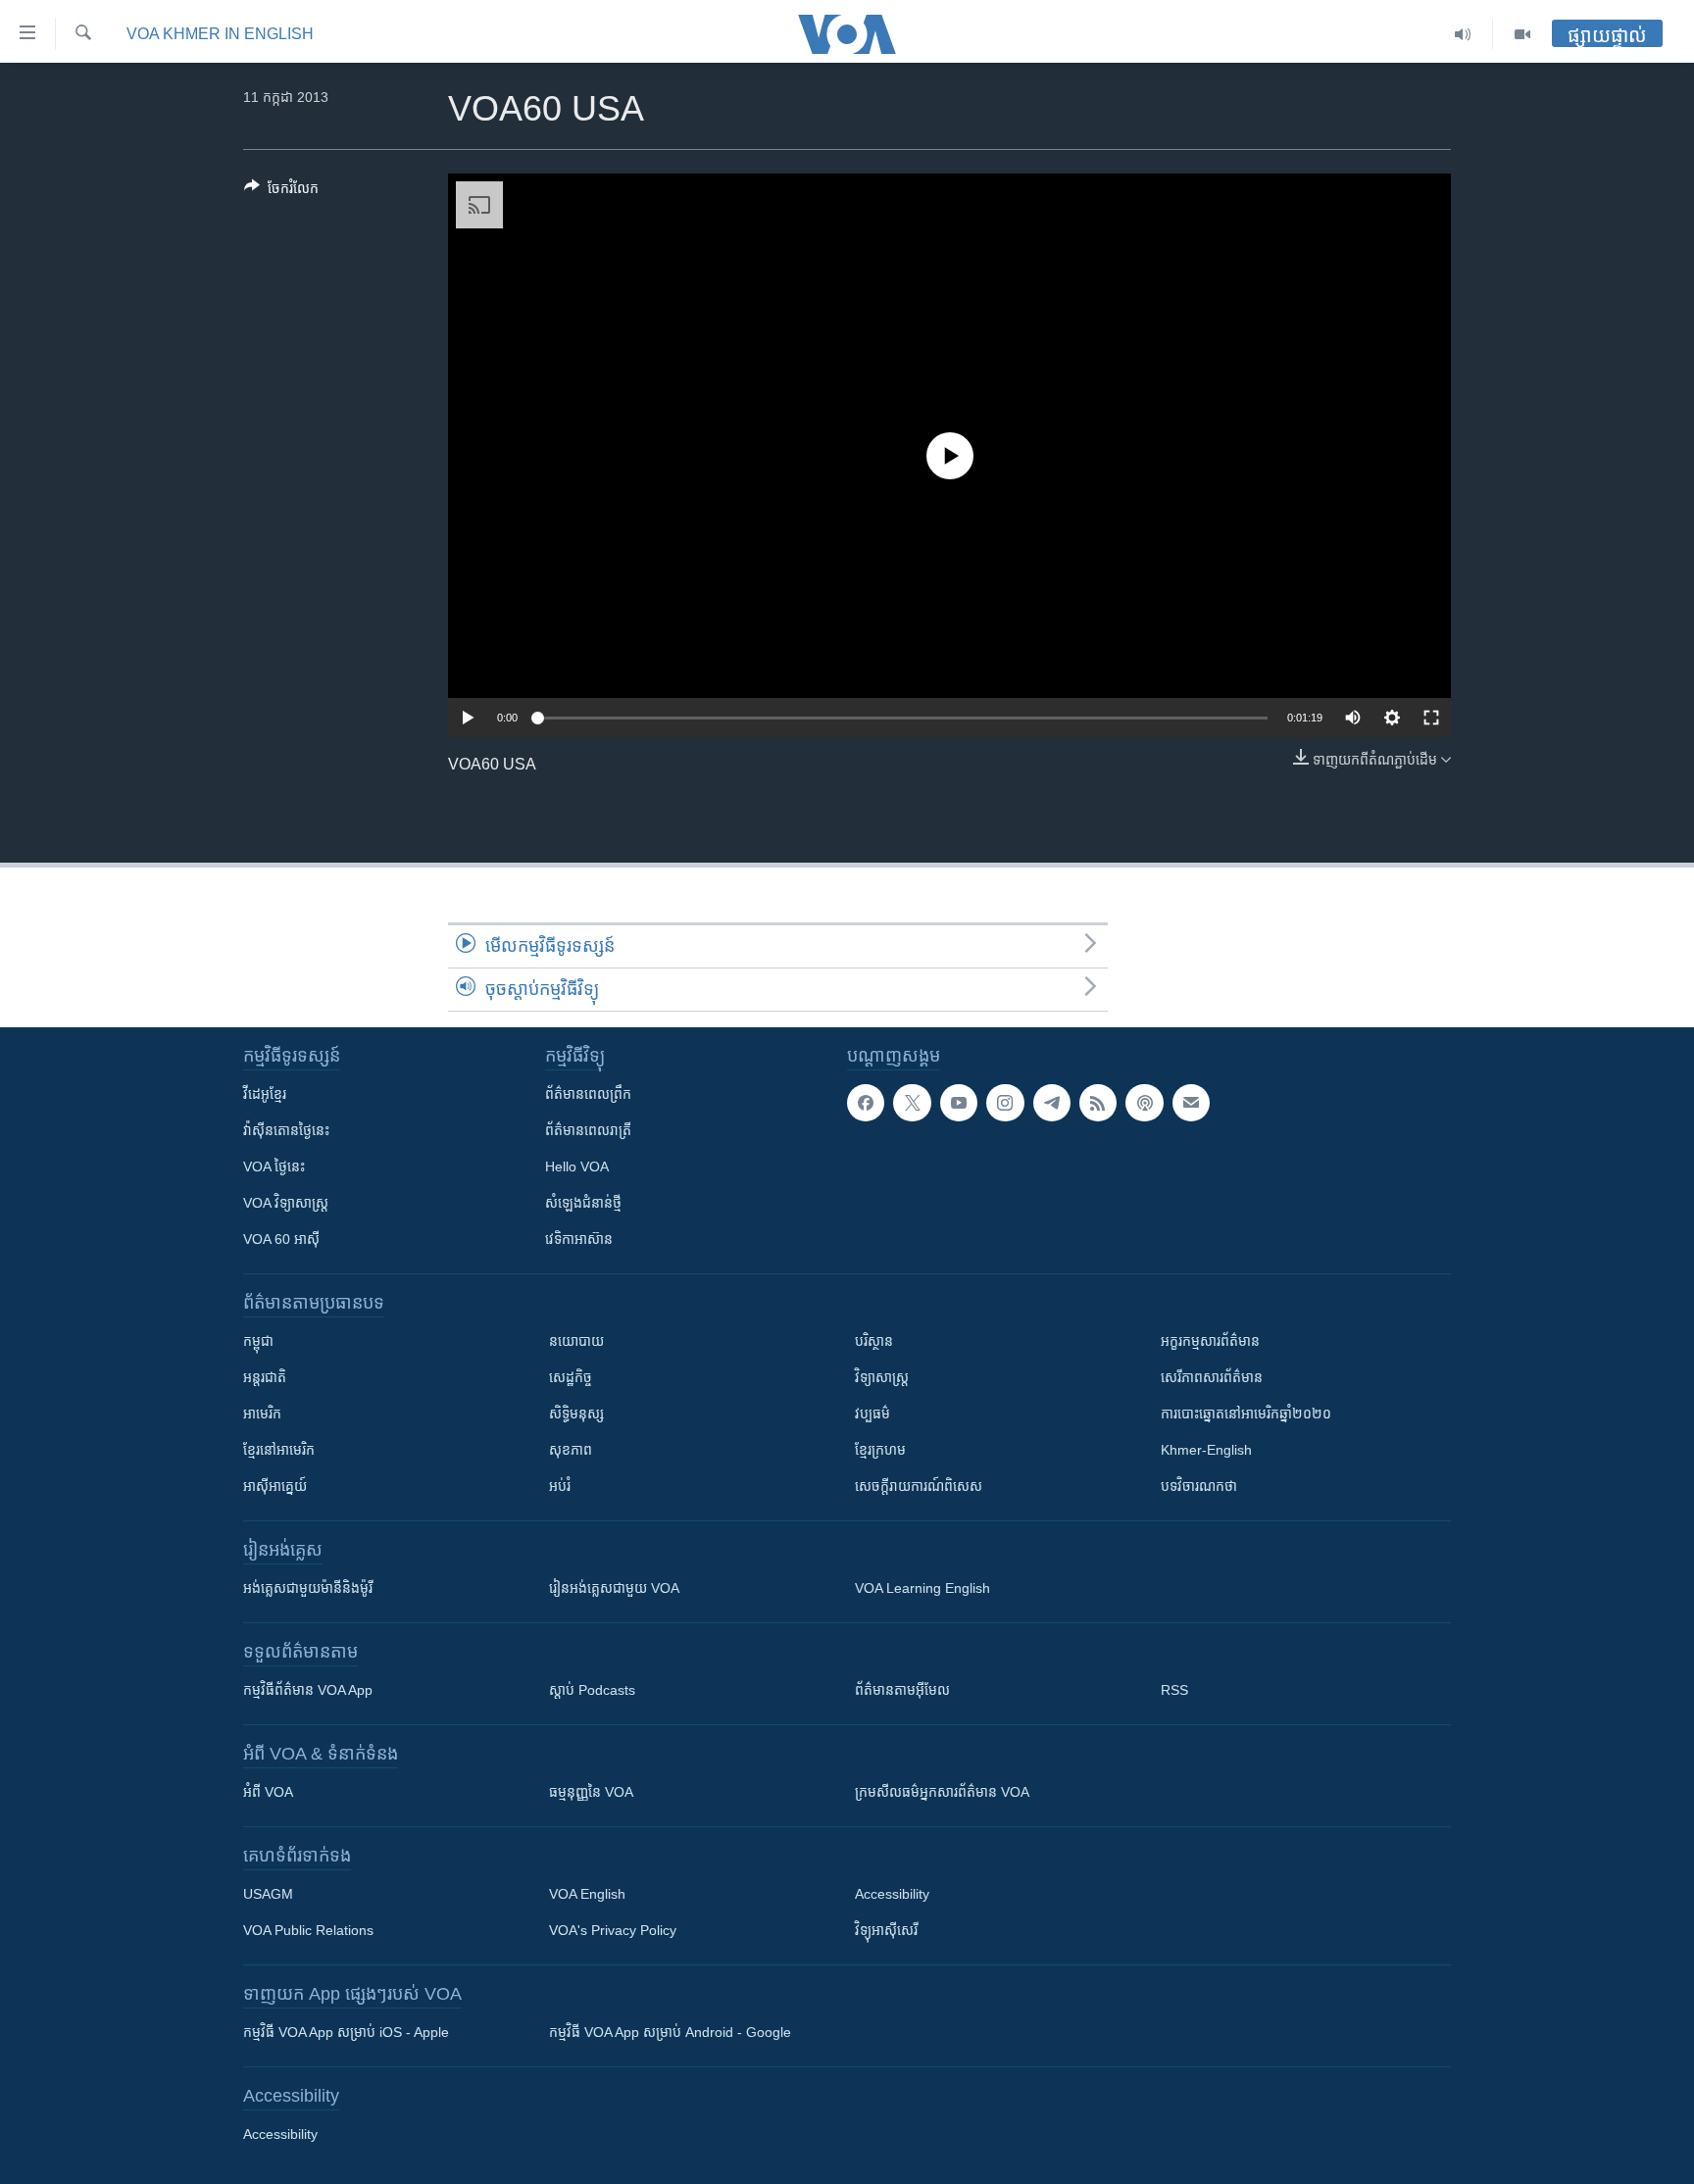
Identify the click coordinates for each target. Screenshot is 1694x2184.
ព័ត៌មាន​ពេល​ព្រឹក (588, 1094)
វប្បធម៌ (872, 1414)
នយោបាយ (576, 1341)
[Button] (281, 192)
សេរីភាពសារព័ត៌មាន (1212, 1377)
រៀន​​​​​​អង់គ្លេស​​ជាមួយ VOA (614, 1588)
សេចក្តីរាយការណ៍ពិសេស (919, 1486)
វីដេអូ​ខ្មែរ (265, 1094)
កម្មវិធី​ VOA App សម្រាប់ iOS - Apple (346, 2032)
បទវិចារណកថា (1199, 1486)
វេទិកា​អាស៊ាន (579, 1239)
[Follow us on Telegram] (1052, 1103)
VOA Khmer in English (220, 34)
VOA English (587, 1894)
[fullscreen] (1431, 718)
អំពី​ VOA (268, 1792)
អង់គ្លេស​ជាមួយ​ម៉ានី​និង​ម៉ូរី (308, 1588)
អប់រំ (560, 1486)
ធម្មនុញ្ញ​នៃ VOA (591, 1792)
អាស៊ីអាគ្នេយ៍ (275, 1486)
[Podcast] (1144, 1103)
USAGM (268, 1894)
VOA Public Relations (308, 1930)
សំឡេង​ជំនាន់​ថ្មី (583, 1203)
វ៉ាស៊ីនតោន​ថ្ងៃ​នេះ (286, 1130)
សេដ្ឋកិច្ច (571, 1377)
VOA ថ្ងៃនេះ (274, 1166)
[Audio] (1463, 34)
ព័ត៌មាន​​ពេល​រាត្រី (588, 1130)
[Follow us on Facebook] (866, 1103)
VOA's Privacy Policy (613, 1930)
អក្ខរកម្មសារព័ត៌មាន (1210, 1341)
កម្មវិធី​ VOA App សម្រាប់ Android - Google (670, 2032)
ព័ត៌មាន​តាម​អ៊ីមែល (902, 1690)
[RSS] (1098, 1103)
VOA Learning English (922, 1588)
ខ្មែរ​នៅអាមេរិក (279, 1450)
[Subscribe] (1191, 1103)
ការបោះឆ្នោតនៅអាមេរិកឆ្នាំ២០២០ (1246, 1414)
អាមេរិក (262, 1414)
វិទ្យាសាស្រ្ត (882, 1377)
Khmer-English (1206, 1450)
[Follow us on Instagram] (1005, 1103)
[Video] (1522, 34)
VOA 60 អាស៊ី (281, 1239)
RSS (1174, 1690)
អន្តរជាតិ (265, 1377)
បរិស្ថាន (874, 1341)
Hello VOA (577, 1166)
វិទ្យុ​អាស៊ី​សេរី (886, 1930)
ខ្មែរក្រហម (880, 1450)
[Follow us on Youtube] (959, 1103)
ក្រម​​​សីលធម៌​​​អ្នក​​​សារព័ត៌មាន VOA (942, 1792)
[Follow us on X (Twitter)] (912, 1103)
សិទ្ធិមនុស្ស (576, 1414)
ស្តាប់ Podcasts (592, 1690)
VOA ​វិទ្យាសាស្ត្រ (286, 1203)
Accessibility (892, 1894)
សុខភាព (571, 1450)
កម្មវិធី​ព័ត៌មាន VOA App (308, 1690)
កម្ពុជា (258, 1341)
